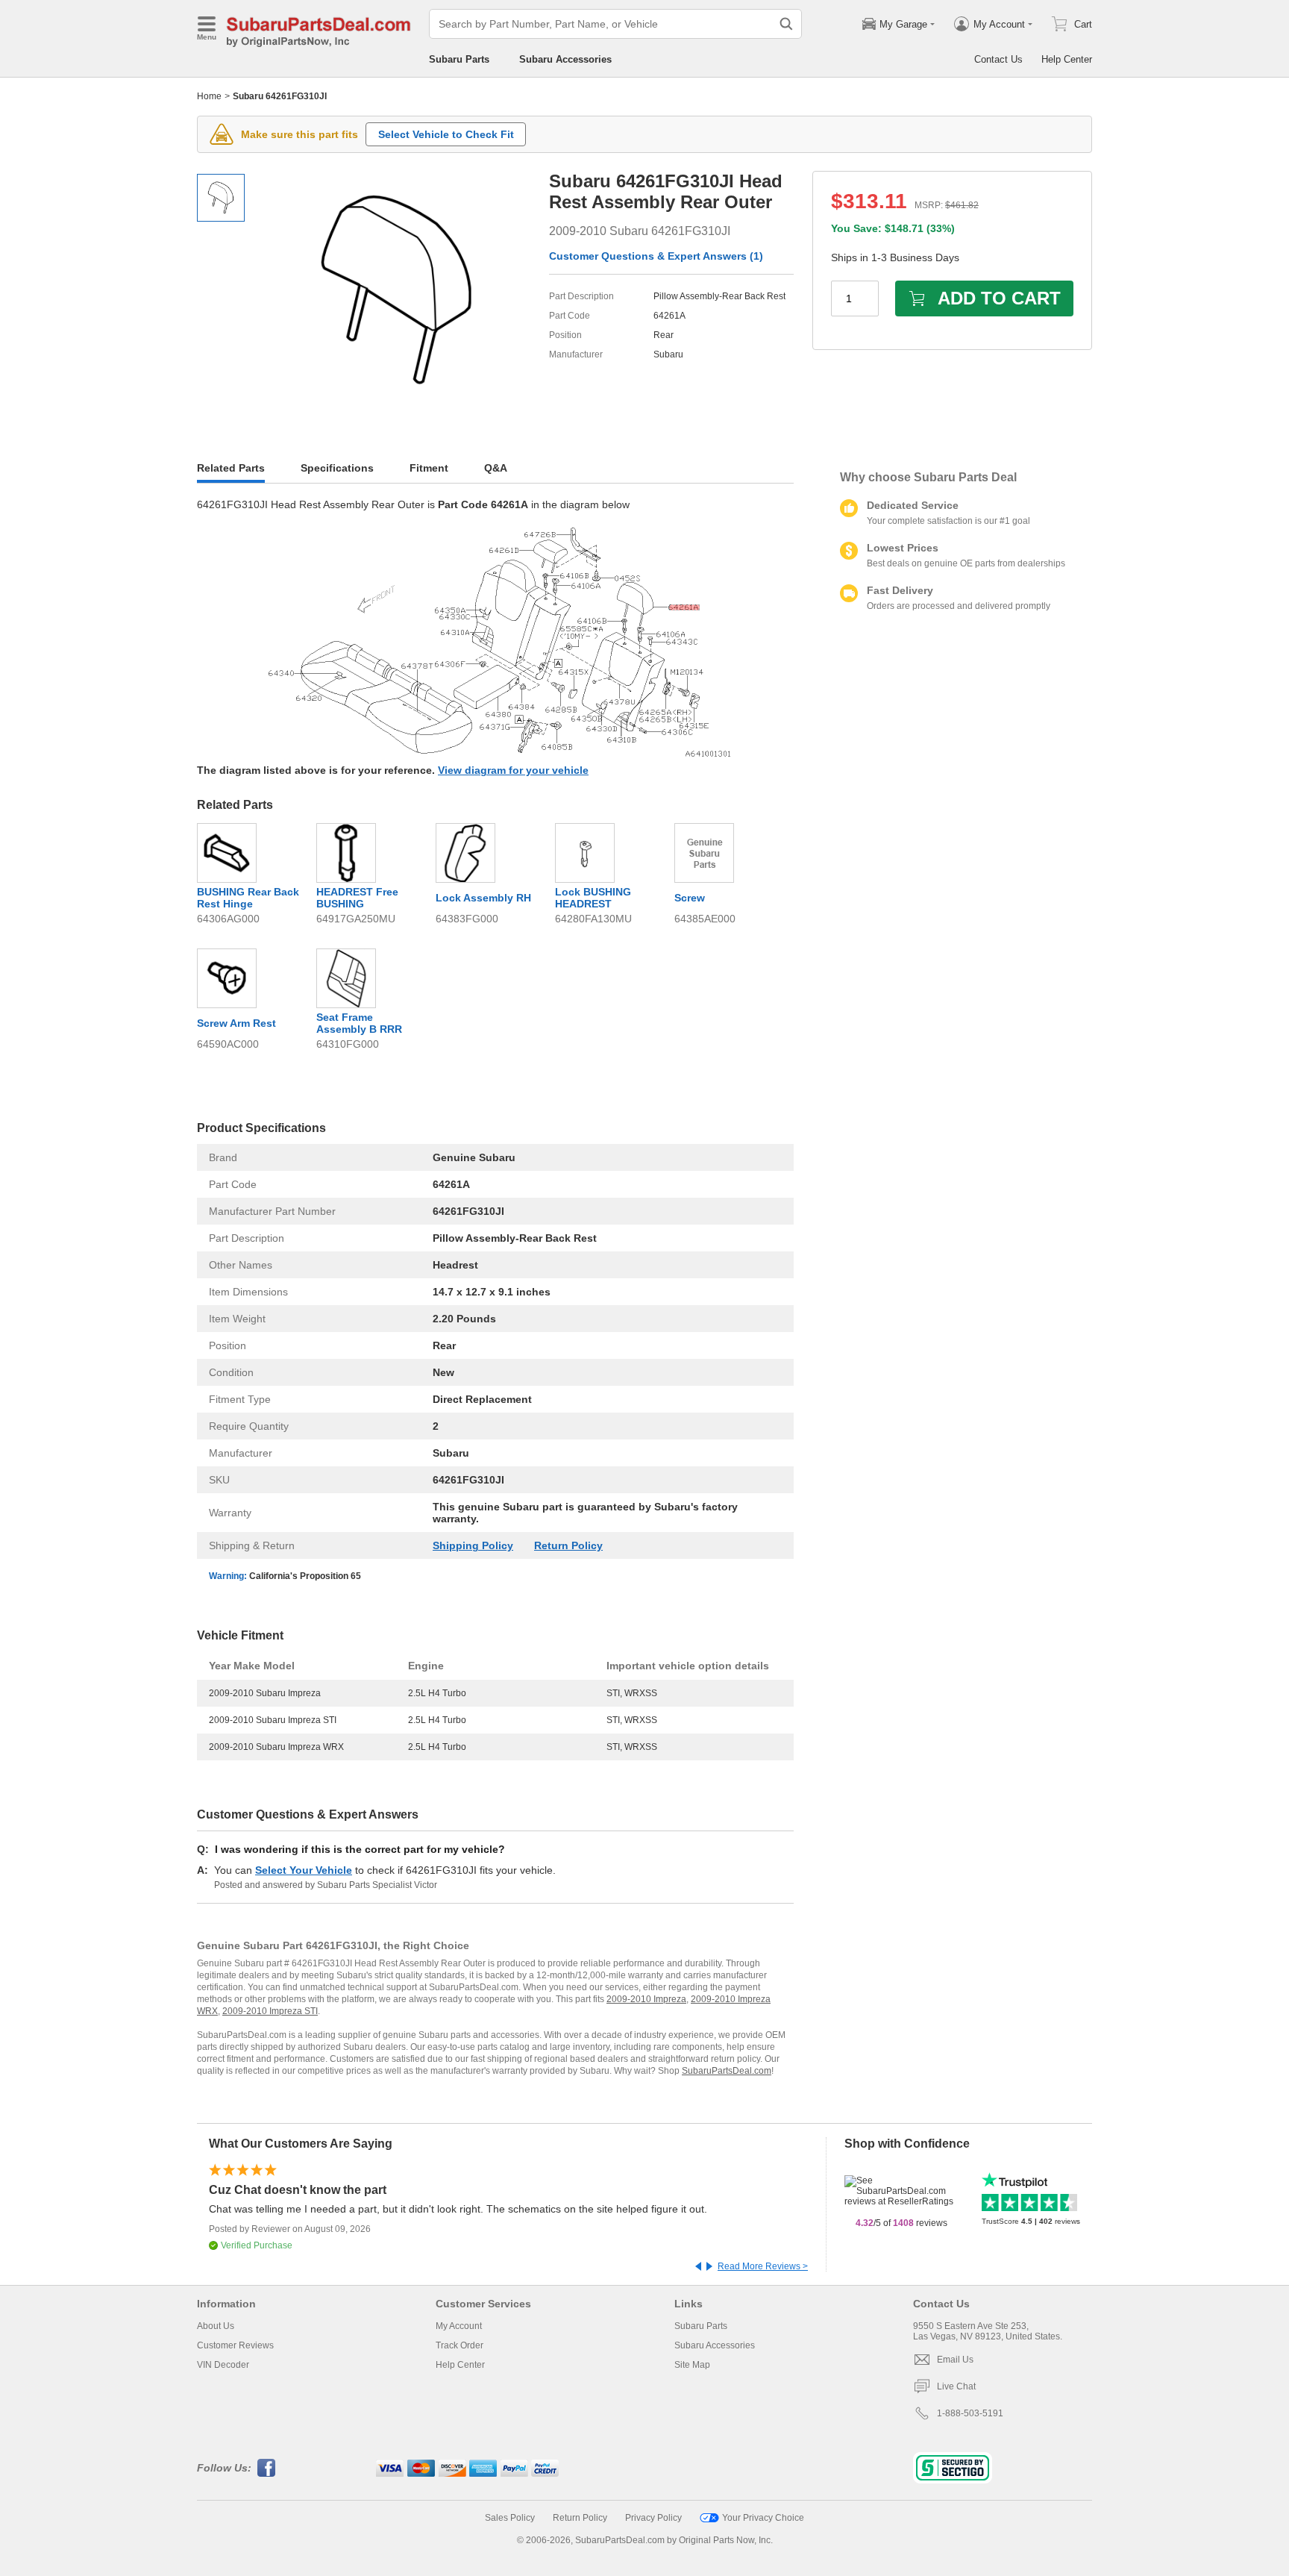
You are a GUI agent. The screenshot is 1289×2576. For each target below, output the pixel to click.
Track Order (460, 2345)
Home (209, 96)
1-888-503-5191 (970, 2413)
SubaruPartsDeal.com (727, 2071)
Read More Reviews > (763, 2266)
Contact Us (998, 59)
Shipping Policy (473, 1545)
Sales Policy (510, 2518)
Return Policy (568, 1545)
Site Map (692, 2365)
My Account (459, 2326)
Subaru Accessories (565, 59)
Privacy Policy (653, 2518)
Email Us (955, 2360)
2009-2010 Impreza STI (270, 2011)
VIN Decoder (223, 2365)
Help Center (1067, 59)
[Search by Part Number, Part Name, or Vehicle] (786, 24)
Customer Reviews (235, 2345)
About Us (216, 2326)
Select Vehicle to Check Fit (446, 134)
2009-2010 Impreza (646, 1999)
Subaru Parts (459, 59)
